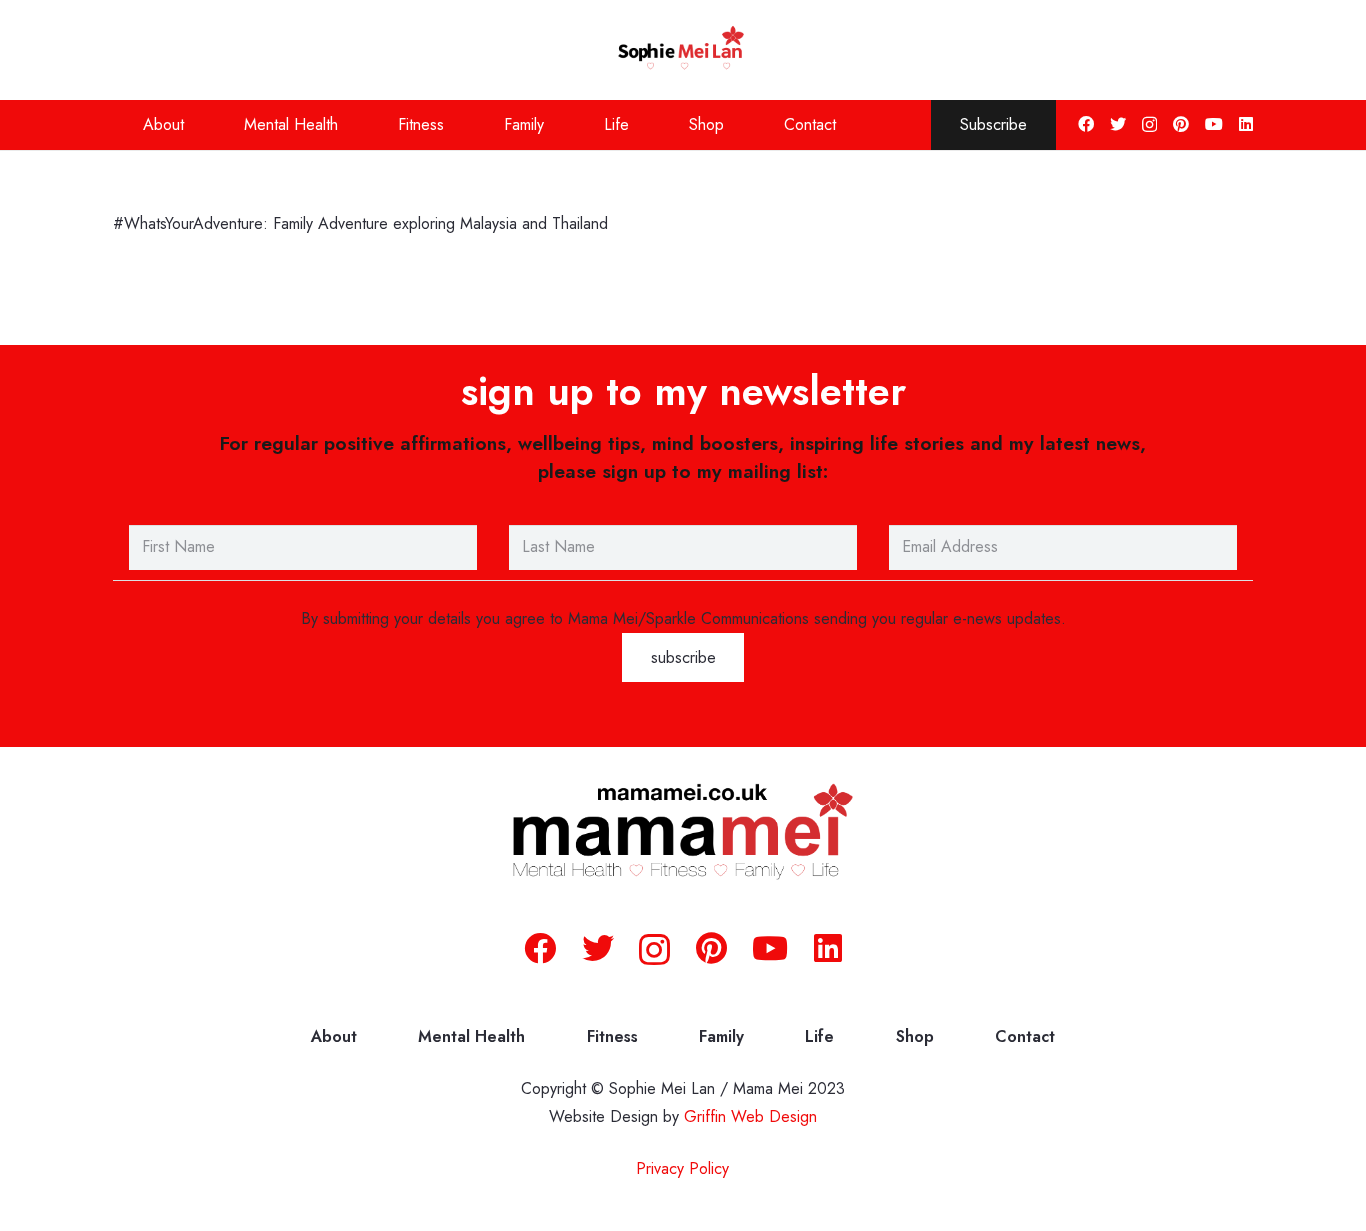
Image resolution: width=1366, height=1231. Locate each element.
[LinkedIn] (1246, 124)
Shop (915, 1036)
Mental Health (471, 1036)
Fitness (612, 1036)
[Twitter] (1118, 124)
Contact (1025, 1036)
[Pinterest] (1181, 124)
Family (721, 1036)
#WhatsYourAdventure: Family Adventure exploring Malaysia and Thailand (363, 223)
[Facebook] (1086, 124)
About (334, 1036)
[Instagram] (1149, 125)
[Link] (683, 50)
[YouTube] (1214, 124)
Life (819, 1036)
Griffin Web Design (750, 1116)
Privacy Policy (682, 1168)
